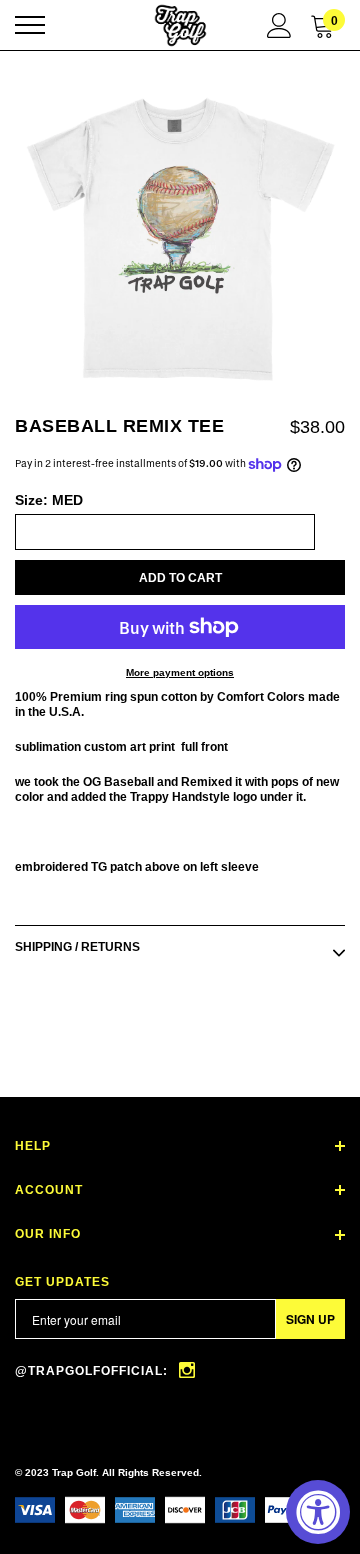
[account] (279, 24)
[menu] (30, 25)
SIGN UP (310, 1319)
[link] (187, 1380)
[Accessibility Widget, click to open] (318, 1512)
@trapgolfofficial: (93, 1371)
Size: (49, 500)
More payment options (180, 672)
